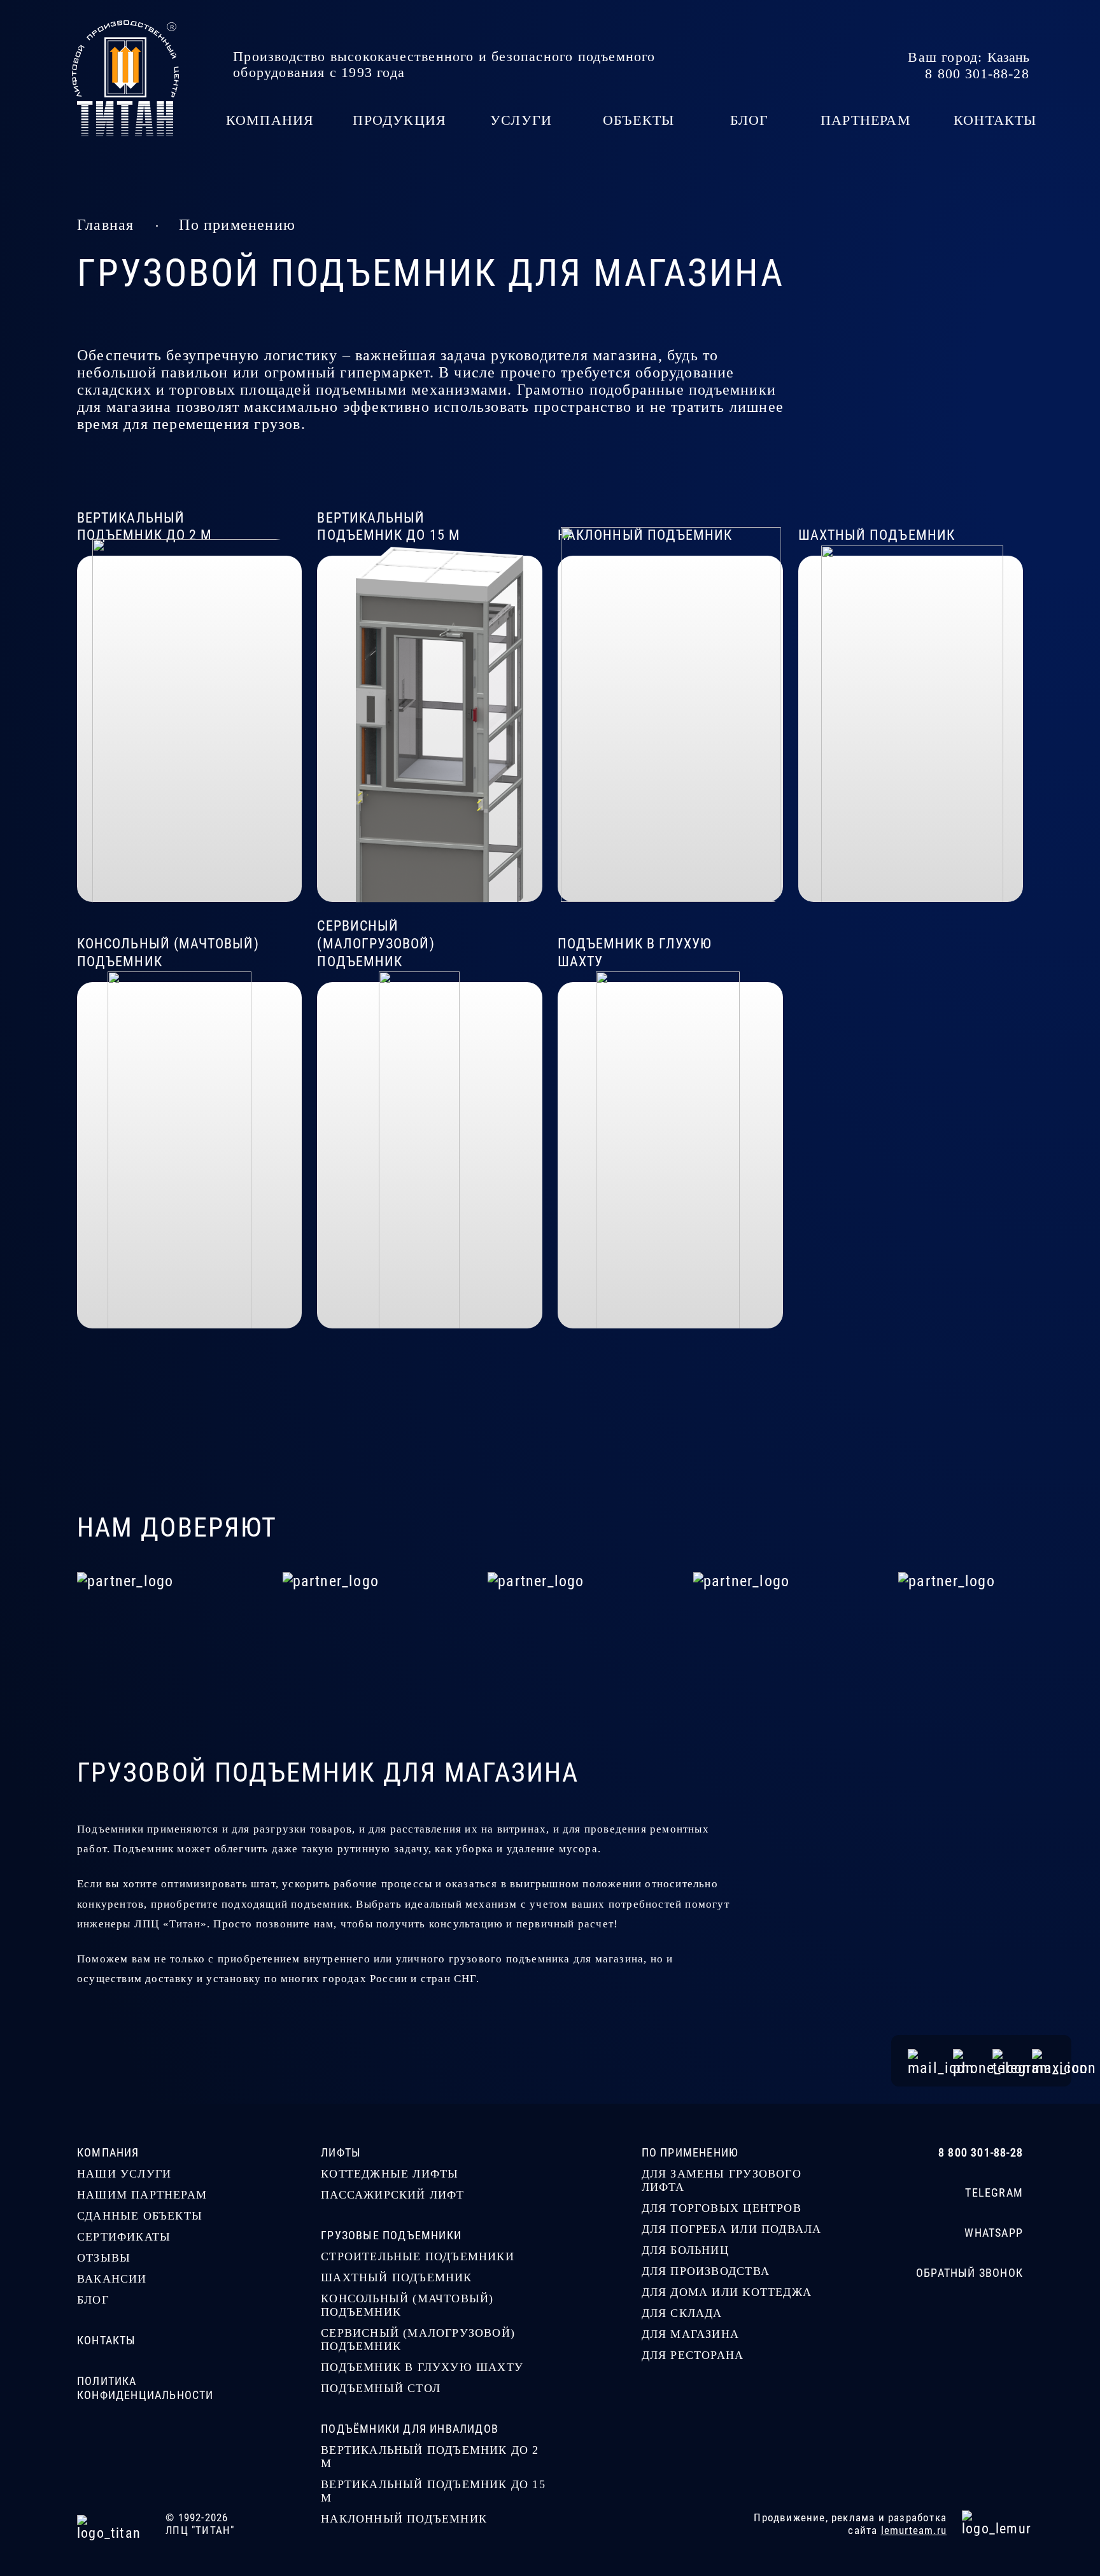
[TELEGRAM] (1004, 2061)
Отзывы (104, 2258)
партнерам (866, 120)
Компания (108, 2152)
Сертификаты (124, 2237)
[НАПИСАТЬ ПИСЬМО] (922, 2061)
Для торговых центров (722, 2208)
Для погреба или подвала (732, 2229)
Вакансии (112, 2279)
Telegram (994, 2192)
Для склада (682, 2313)
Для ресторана (693, 2355)
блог (750, 120)
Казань (1008, 57)
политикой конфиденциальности (638, 2561)
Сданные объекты (140, 2216)
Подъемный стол (381, 2388)
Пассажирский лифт (392, 2195)
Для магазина (690, 2334)
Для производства (706, 2271)
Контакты (107, 2340)
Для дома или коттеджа (727, 2292)
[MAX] (1043, 2061)
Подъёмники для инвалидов (410, 2429)
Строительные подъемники (418, 2256)
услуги (521, 120)
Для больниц (685, 2250)
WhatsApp (994, 2233)
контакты (995, 120)
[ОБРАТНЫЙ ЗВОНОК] (965, 2061)
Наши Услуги (124, 2174)
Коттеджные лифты (390, 2174)
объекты (638, 120)
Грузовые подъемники (391, 2235)
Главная (105, 225)
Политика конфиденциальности (145, 2388)
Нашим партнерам (142, 2195)
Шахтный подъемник (396, 2277)
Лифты (341, 2152)
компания (270, 120)
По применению (237, 225)
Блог (93, 2300)
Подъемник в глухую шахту (422, 2367)
